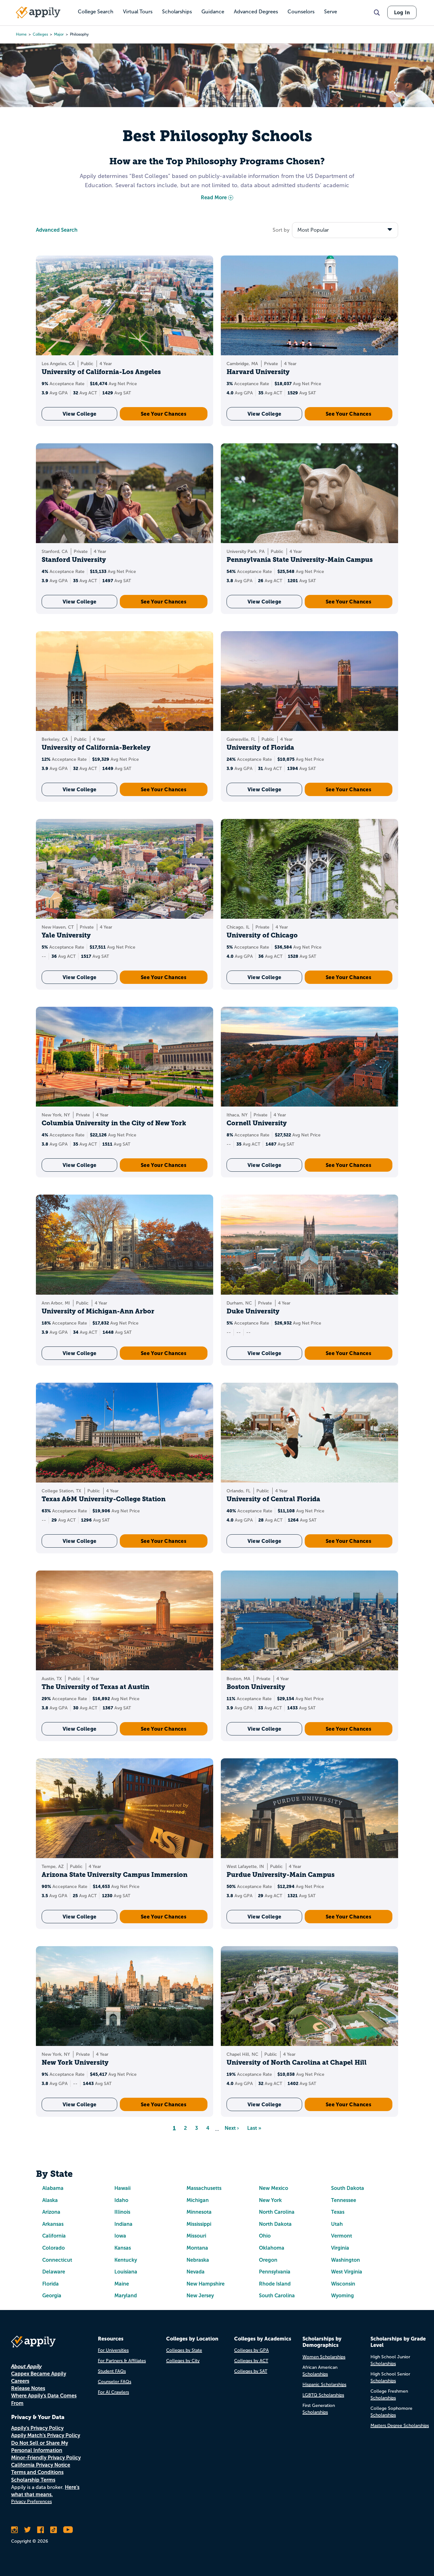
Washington (346, 2260)
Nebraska (198, 2260)
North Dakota (275, 2224)
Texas (338, 2212)
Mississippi (199, 2224)
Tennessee (344, 2200)
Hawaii (122, 2188)
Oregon (268, 2260)
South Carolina (277, 2296)
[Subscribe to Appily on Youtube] (68, 2530)
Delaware (54, 2272)
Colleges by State (184, 2350)
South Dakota (348, 2188)
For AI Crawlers (113, 2392)
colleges (40, 34)
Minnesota (199, 2212)
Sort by (281, 230)
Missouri (196, 2236)
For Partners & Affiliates (122, 2361)
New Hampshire (206, 2284)
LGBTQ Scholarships (323, 2395)
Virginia (340, 2248)
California (54, 2236)
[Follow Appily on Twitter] (27, 2530)
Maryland (126, 2296)
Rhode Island (275, 2284)
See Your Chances (164, 414)
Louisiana (126, 2272)
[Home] (38, 12)
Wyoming (342, 2296)
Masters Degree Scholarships (400, 2426)
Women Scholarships (324, 2357)
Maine (122, 2284)
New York (270, 2200)
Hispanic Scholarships (324, 2385)
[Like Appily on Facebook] (41, 2530)
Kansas (123, 2248)
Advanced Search (57, 230)
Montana (197, 2248)
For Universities (113, 2350)
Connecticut (57, 2260)
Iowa (120, 2236)
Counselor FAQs (115, 2382)
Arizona (51, 2212)
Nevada (196, 2272)
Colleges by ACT (251, 2361)
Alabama (53, 2188)
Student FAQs (112, 2371)
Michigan (198, 2200)
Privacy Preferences (31, 2501)
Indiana (123, 2224)
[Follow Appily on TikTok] (54, 2530)
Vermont (342, 2236)
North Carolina (277, 2212)
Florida (51, 2284)
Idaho (121, 2200)
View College (80, 414)
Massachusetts (204, 2188)
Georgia (52, 2296)
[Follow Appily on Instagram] (14, 2530)
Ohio (265, 2236)
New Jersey (200, 2296)
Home (21, 34)
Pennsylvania (275, 2272)
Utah (337, 2224)
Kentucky (126, 2260)
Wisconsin (343, 2284)
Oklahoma (272, 2248)
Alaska (50, 2200)
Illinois (122, 2212)
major (59, 34)
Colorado (54, 2248)
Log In (402, 12)
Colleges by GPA (251, 2350)
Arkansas (53, 2224)
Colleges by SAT (251, 2371)
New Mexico (274, 2188)
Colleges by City (183, 2361)
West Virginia (347, 2272)
